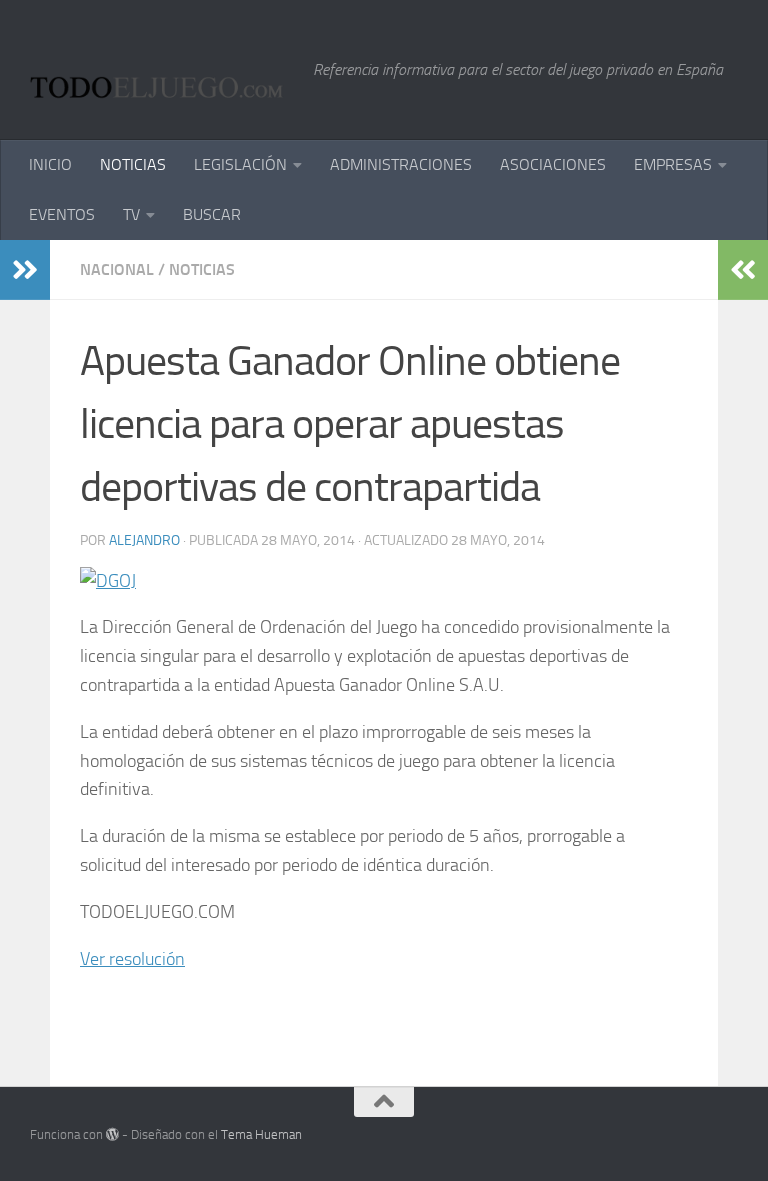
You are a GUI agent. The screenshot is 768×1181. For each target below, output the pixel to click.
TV (131, 214)
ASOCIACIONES (553, 164)
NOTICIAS (133, 164)
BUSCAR (212, 214)
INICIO (50, 164)
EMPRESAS (673, 164)
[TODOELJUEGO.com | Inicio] (161, 70)
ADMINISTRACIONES (401, 164)
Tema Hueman (261, 1134)
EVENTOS (62, 214)
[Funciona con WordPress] (112, 1134)
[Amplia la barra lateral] (25, 270)
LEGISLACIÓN (240, 164)
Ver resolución (132, 959)
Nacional (117, 269)
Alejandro (144, 540)
